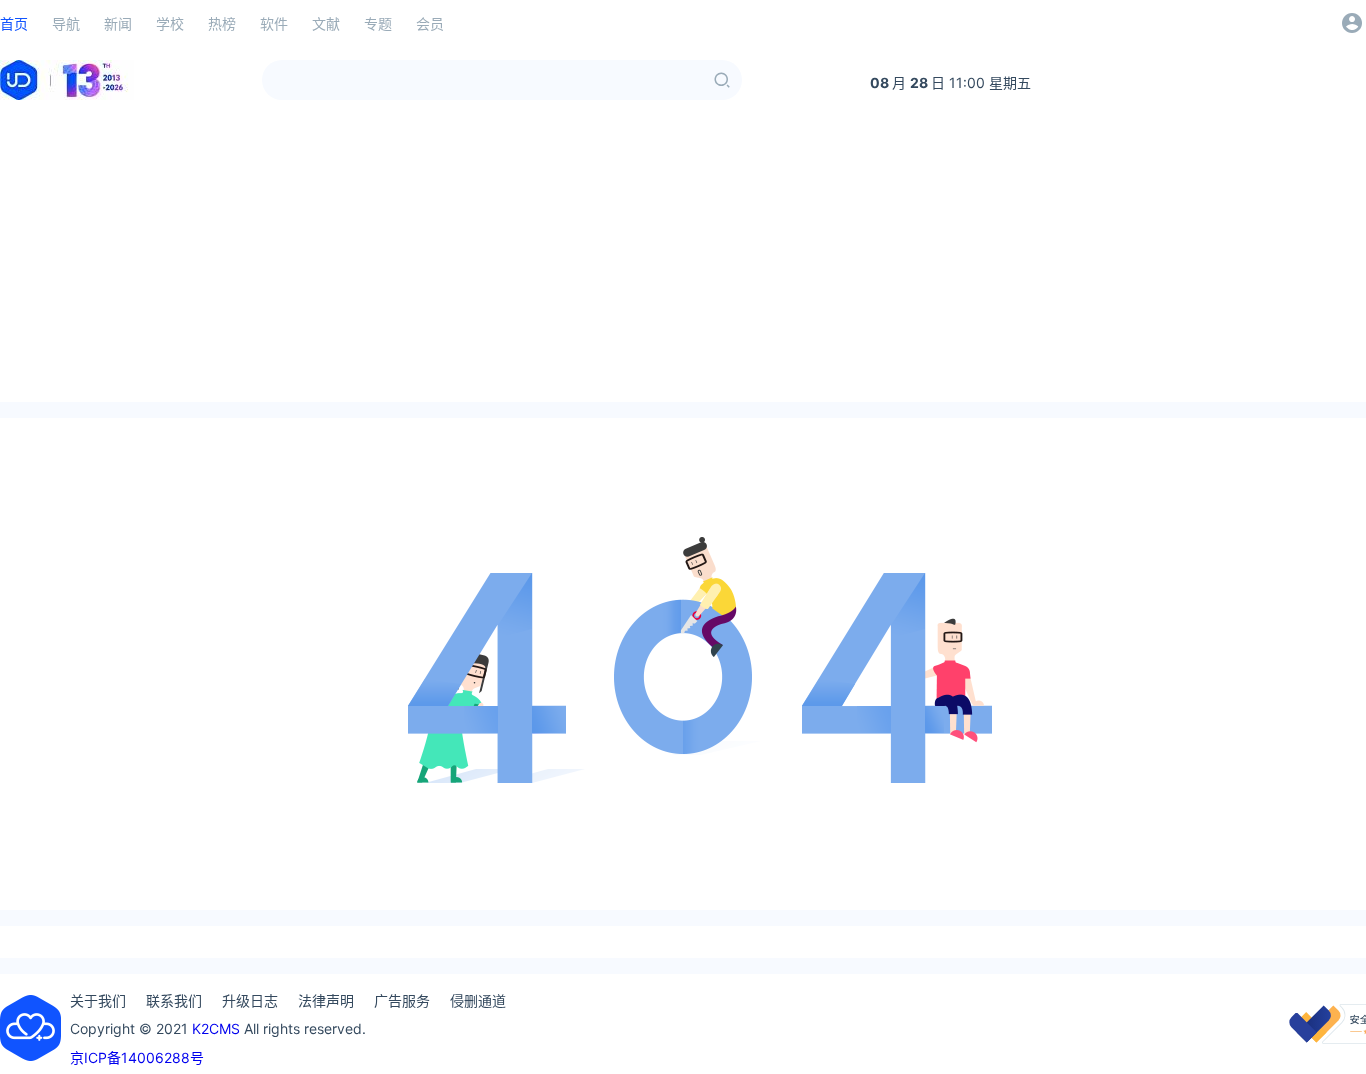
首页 (14, 23)
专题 (378, 23)
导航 (66, 23)
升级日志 (250, 1000)
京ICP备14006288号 (137, 1057)
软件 (274, 23)
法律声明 (326, 1000)
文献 (326, 23)
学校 (170, 23)
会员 (430, 23)
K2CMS (216, 1028)
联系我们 (174, 1000)
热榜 (222, 23)
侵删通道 (478, 1000)
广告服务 (402, 1000)
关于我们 (98, 1000)
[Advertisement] (683, 262)
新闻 (118, 23)
